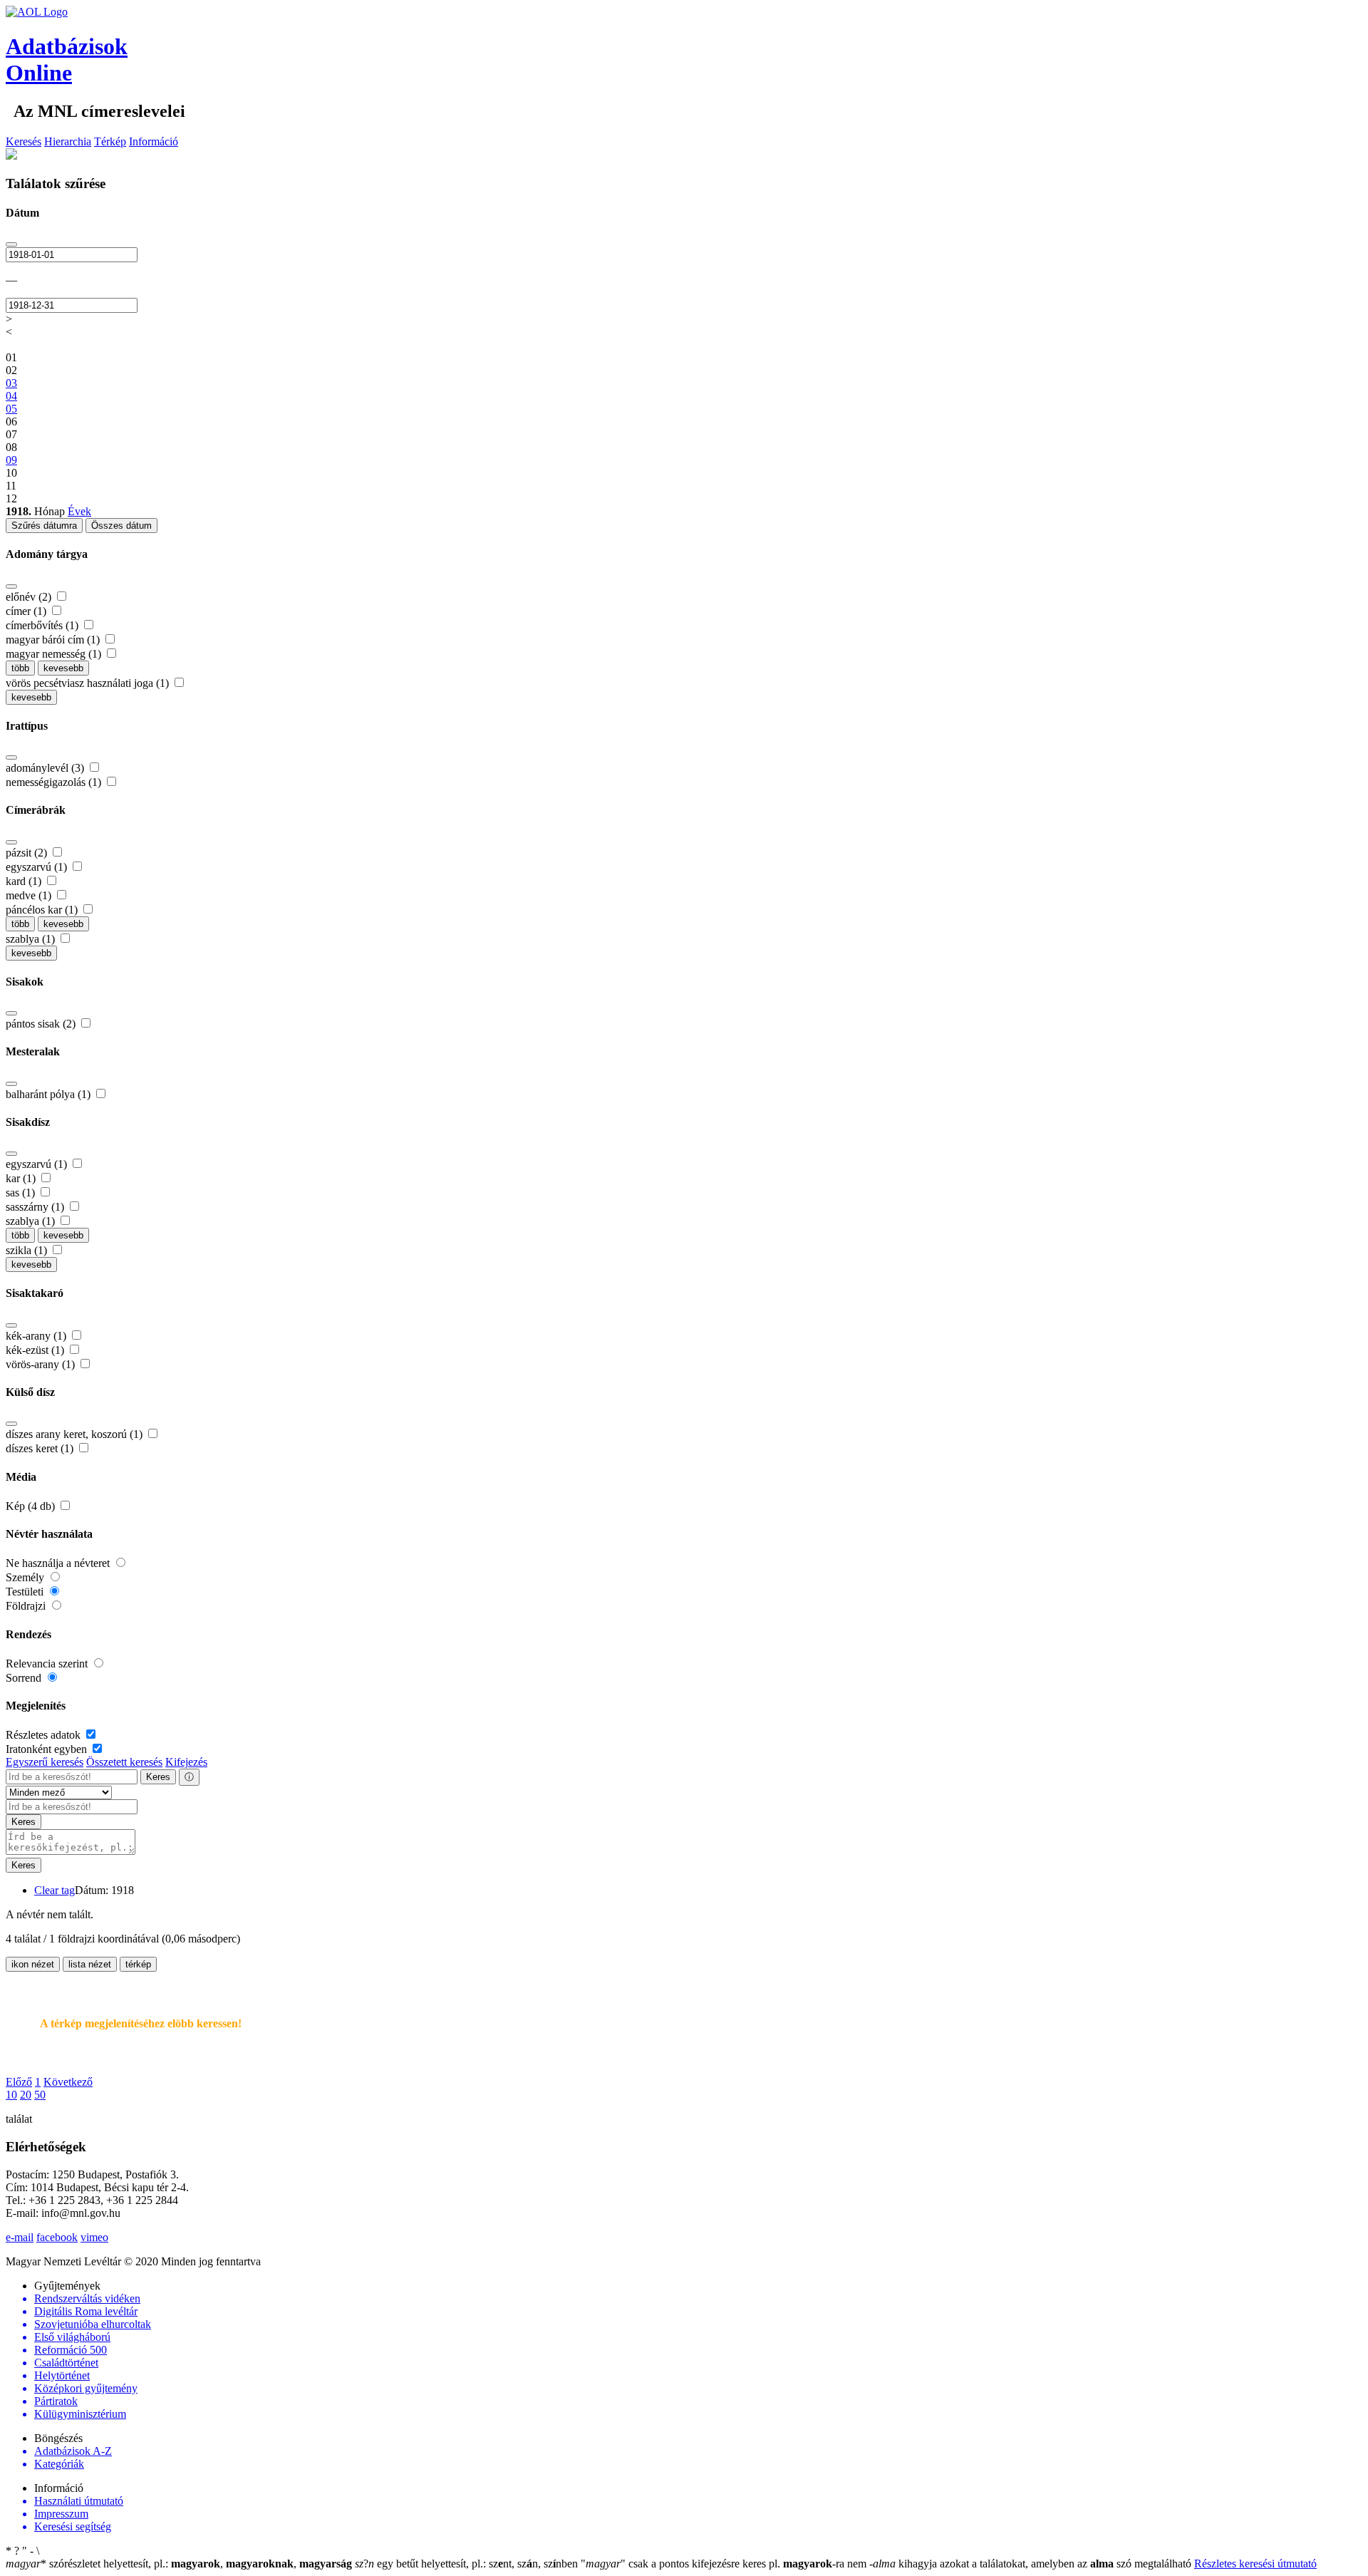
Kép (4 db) (32, 1506)
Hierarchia (68, 141)
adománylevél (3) (46, 768)
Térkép (110, 141)
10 (11, 2095)
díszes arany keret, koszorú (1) (76, 1434)
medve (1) (30, 895)
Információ (154, 141)
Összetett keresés (124, 1762)
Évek (79, 511)
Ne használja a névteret (59, 1563)
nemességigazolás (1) (55, 782)
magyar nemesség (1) (55, 654)
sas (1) (22, 1193)
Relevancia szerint (48, 1664)
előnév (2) (30, 597)
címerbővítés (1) (43, 625)
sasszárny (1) (36, 1207)
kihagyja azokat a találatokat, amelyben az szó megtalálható (1032, 2564)
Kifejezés (186, 1762)
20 (26, 2095)
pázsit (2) (28, 853)
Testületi (26, 1592)
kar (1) (22, 1178)
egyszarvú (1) (38, 867)
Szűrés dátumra (44, 526)
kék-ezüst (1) (36, 1350)
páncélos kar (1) (43, 910)
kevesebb (63, 668)
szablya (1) (32, 939)
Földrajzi (27, 1606)
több (20, 668)
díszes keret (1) (41, 1448)
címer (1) (27, 611)
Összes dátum (121, 526)
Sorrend (25, 1678)
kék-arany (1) (37, 1336)
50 (40, 2095)
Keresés (24, 141)
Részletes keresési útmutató (1255, 2564)
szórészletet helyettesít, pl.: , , (179, 2564)
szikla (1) (28, 1250)
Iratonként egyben (48, 1749)
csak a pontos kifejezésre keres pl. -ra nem (725, 2564)
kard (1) (25, 881)
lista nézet (90, 1964)
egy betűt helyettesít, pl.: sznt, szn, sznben (468, 2564)
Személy (26, 1577)
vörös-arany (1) (42, 1364)
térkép (138, 1964)
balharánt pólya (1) (50, 1094)
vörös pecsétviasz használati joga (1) (89, 683)
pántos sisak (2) (42, 1024)
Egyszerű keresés (45, 1762)
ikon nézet (33, 1964)
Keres (158, 1777)
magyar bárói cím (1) (54, 640)
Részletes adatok (45, 1735)
